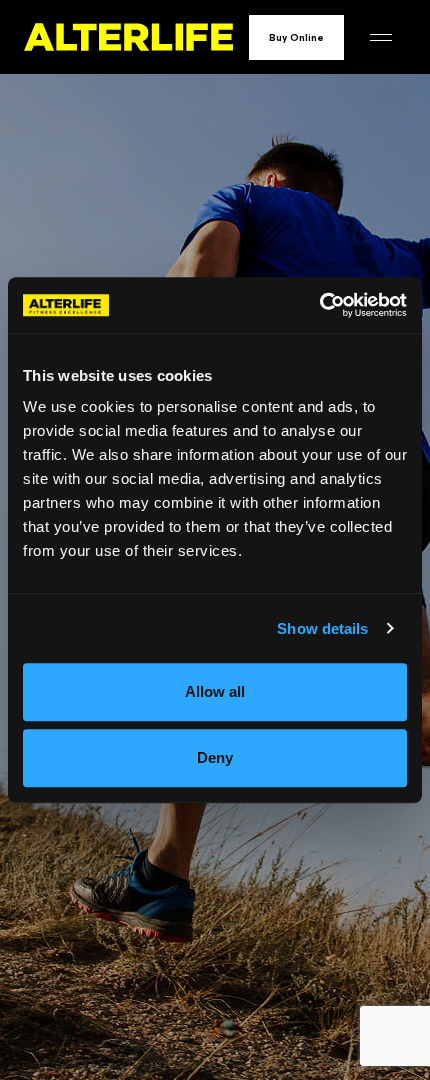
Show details (322, 628)
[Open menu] (381, 37)
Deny (215, 757)
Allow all (215, 691)
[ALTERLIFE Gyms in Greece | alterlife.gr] (128, 37)
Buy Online (296, 37)
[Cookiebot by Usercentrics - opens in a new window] (319, 305)
